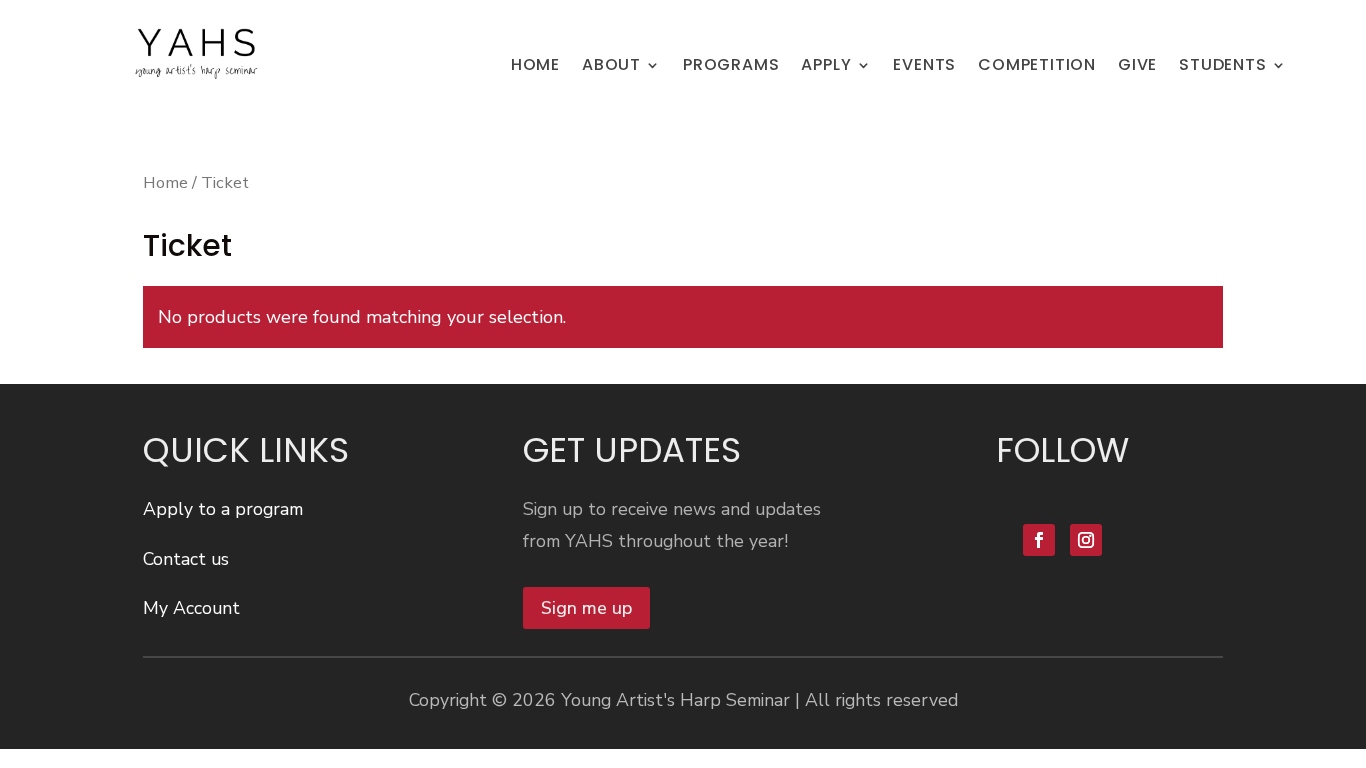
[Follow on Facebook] (1039, 540)
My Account (191, 608)
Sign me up (586, 608)
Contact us (186, 559)
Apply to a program (223, 509)
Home (165, 182)
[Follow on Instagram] (1086, 540)
